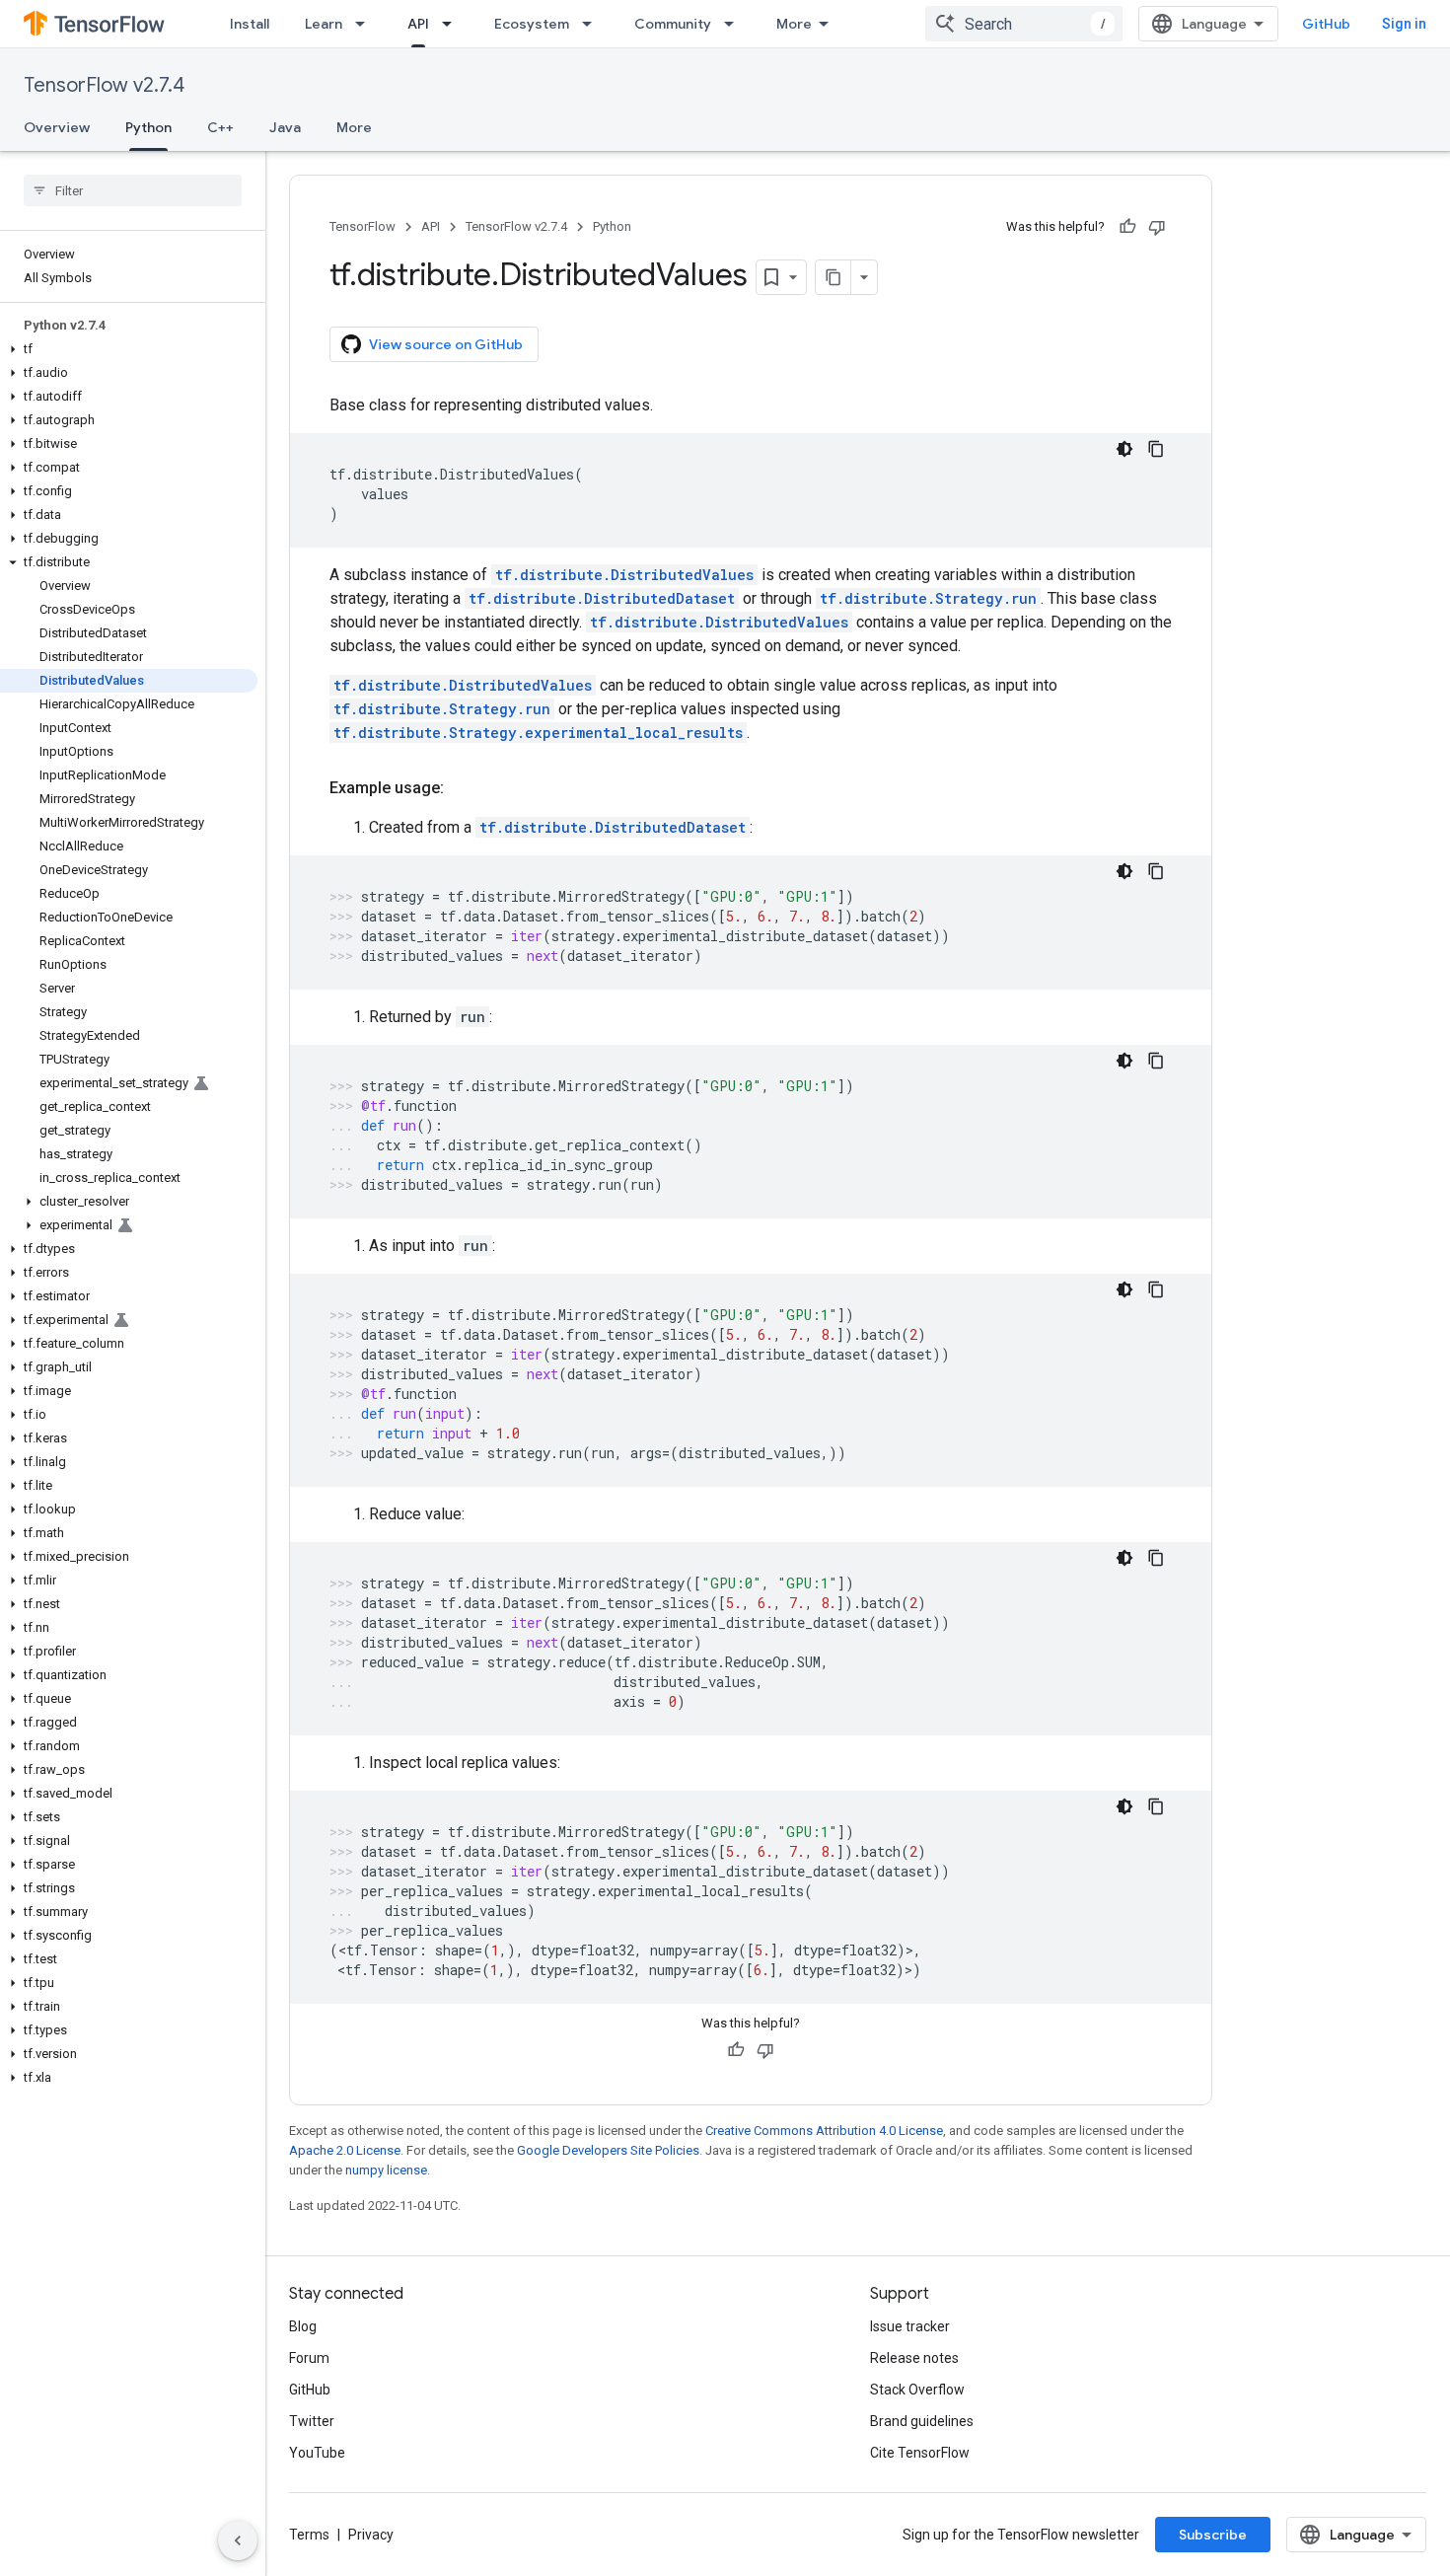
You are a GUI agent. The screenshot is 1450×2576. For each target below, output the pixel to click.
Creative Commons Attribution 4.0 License (824, 2131)
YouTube (317, 2453)
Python (148, 127)
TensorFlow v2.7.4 (104, 85)
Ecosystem (532, 24)
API (418, 24)
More (794, 24)
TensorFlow (362, 226)
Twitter (312, 2421)
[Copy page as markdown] (834, 277)
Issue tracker (910, 2326)
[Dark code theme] (1124, 449)
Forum (309, 2358)
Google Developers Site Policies (608, 2150)
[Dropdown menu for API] (453, 24)
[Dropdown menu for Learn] (366, 24)
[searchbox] (133, 190)
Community (673, 24)
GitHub (1326, 24)
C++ (220, 127)
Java (285, 127)
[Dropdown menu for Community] (735, 24)
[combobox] (1024, 24)
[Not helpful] (1157, 227)
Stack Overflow (917, 2390)
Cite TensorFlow (920, 2453)
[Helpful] (1127, 227)
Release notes (914, 2358)
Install (250, 24)
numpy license (386, 2170)
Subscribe (1213, 2535)
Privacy (371, 2535)
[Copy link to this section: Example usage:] (464, 788)
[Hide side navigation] (238, 2540)
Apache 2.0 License (345, 2150)
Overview (57, 127)
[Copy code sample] (1156, 449)
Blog (303, 2326)
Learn (324, 24)
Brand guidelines (922, 2421)
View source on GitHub (446, 344)
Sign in (1404, 24)
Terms (309, 2535)
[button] (129, 349)
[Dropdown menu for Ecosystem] (593, 24)
